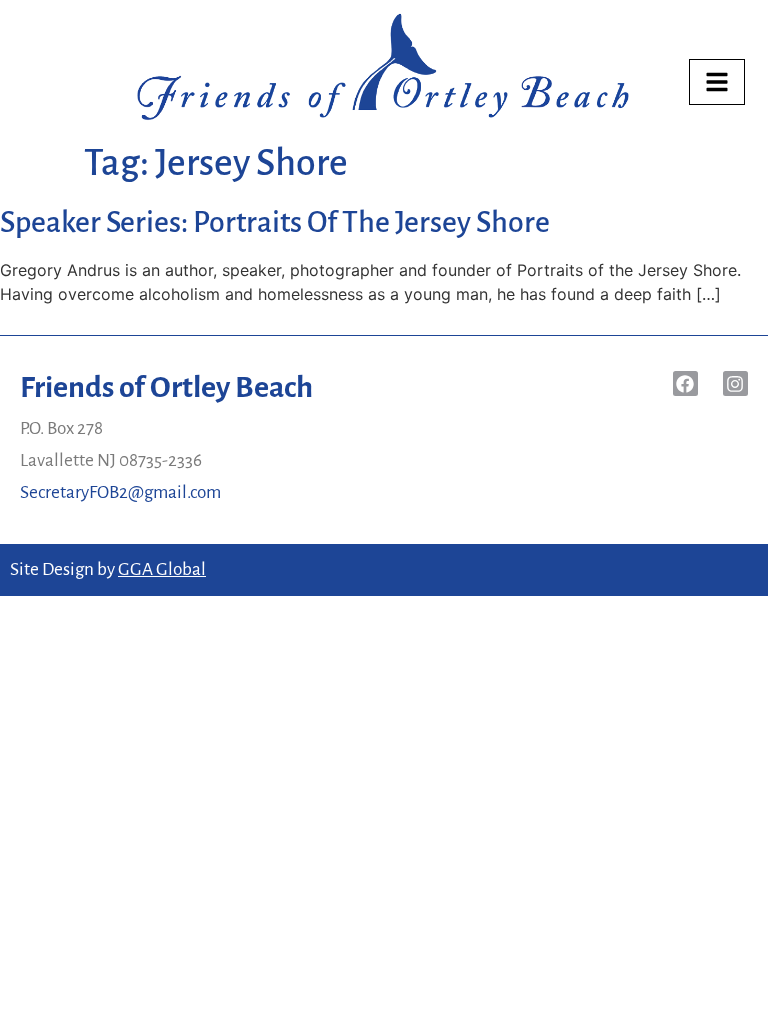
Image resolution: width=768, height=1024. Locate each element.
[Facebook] (685, 383)
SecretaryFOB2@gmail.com (120, 492)
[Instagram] (735, 383)
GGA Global (162, 569)
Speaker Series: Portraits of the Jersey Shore (275, 222)
